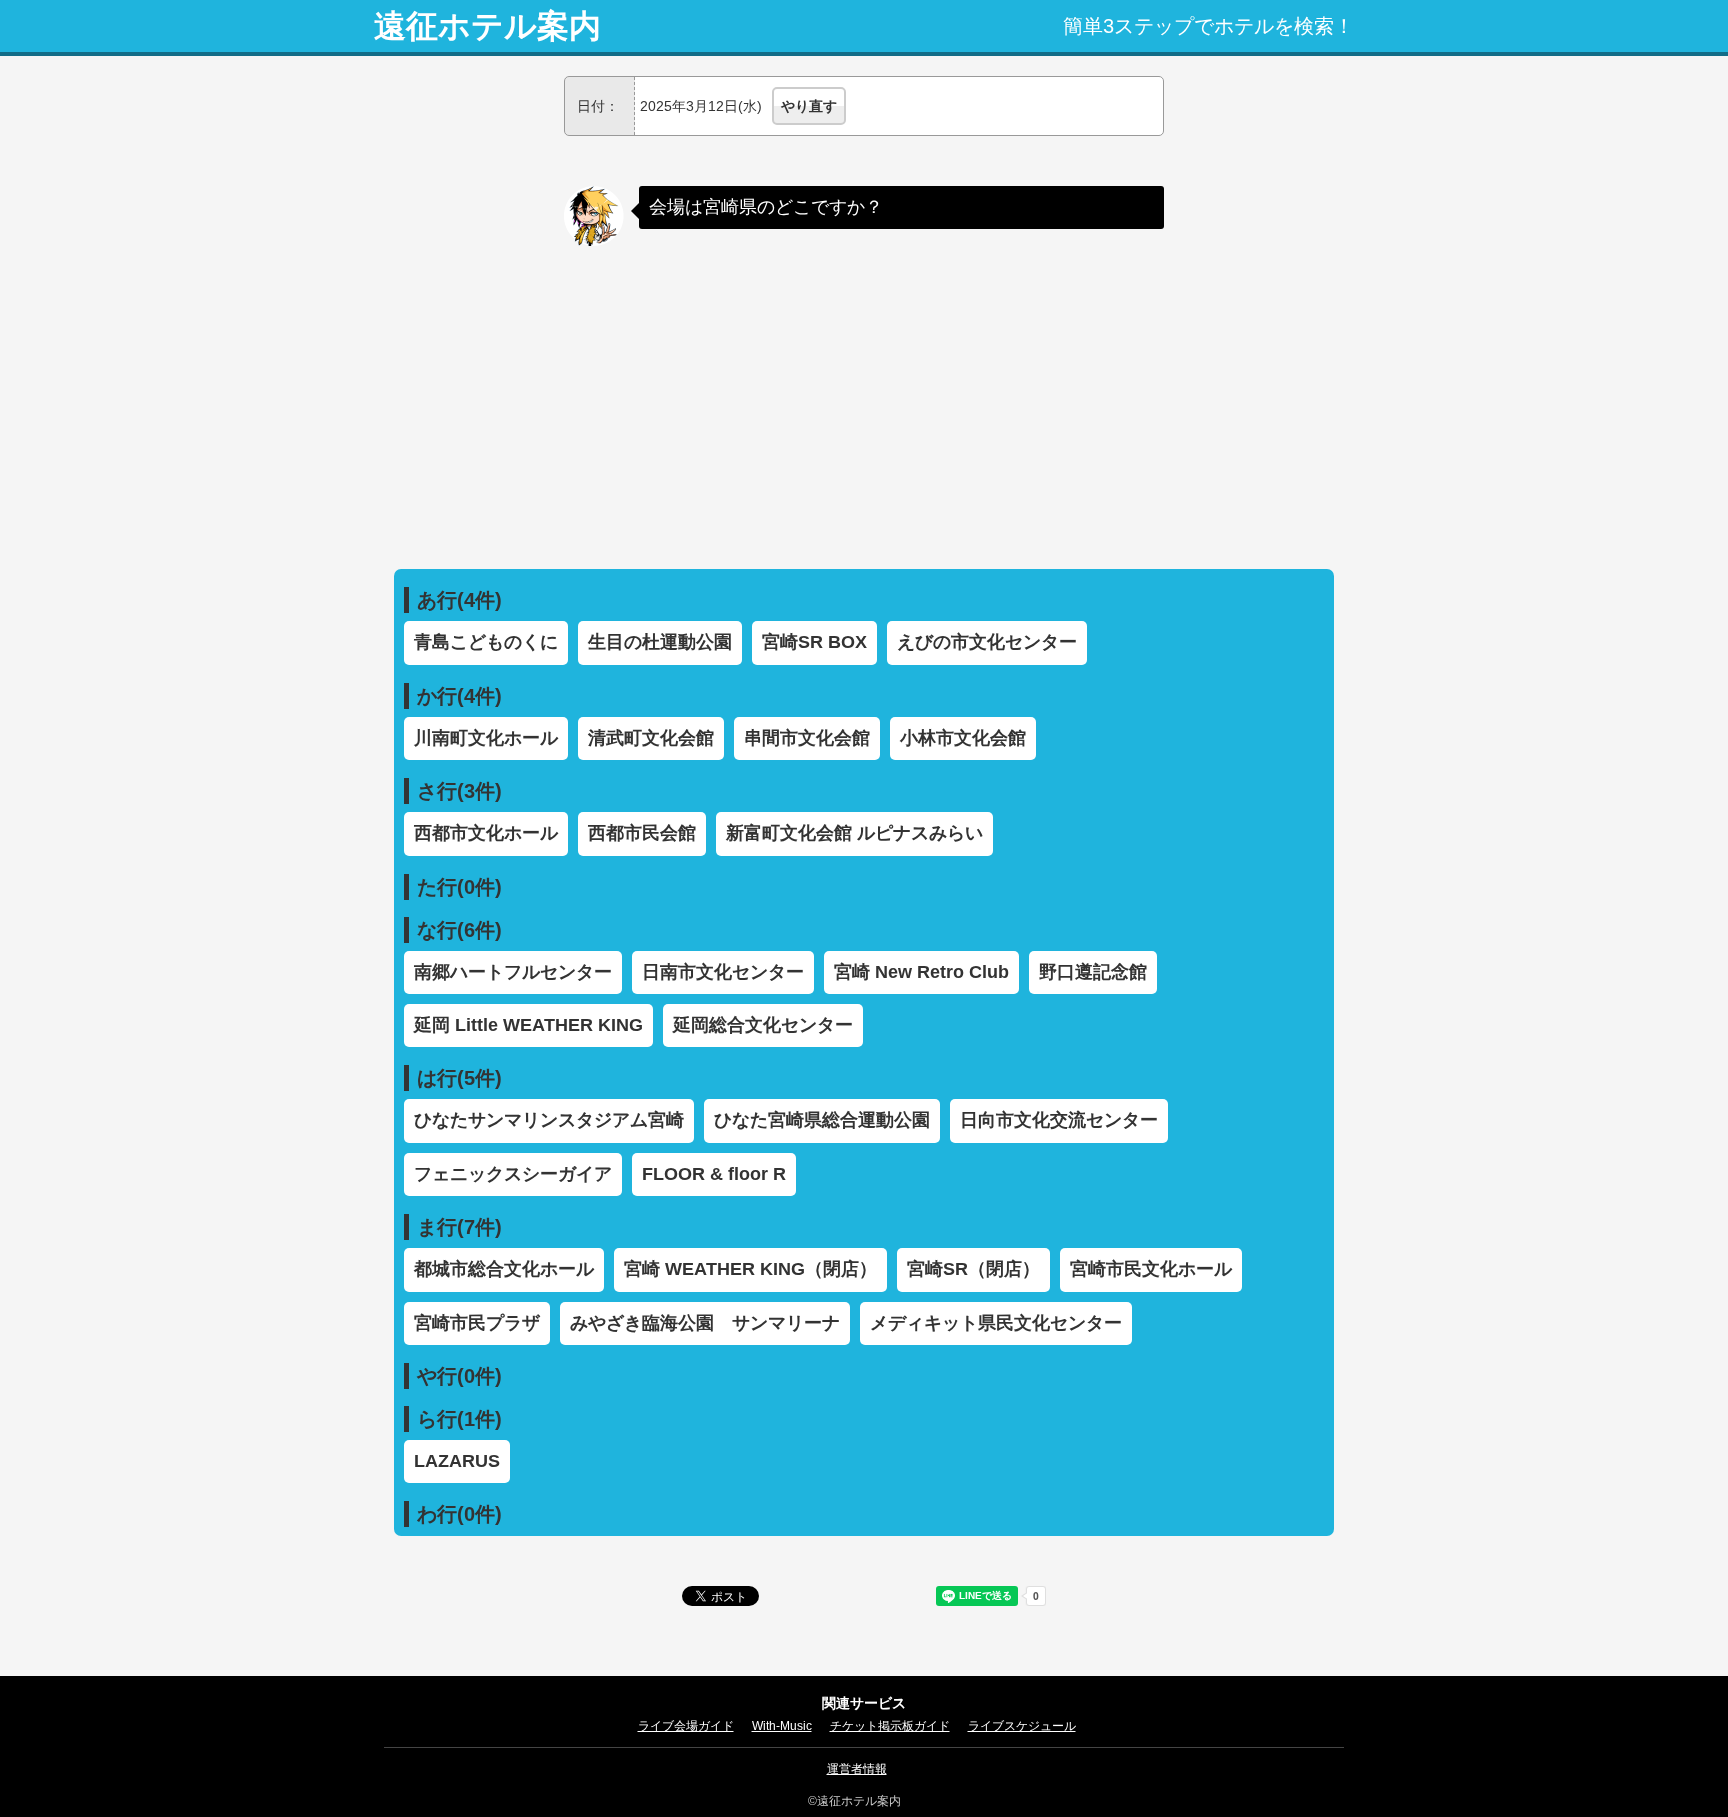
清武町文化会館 (651, 738)
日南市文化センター (723, 972)
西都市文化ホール (486, 833)
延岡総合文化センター (763, 1025)
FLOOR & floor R (714, 1174)
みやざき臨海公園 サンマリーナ (705, 1323)
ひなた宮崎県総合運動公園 (822, 1120)
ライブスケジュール (1022, 1726)
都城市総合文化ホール (504, 1269)
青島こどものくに (486, 642)
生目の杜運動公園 (660, 642)
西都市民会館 (642, 833)
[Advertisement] (864, 399)
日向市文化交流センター (1059, 1120)
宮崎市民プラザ (477, 1323)
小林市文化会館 (963, 738)
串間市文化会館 (807, 738)
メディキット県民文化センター (996, 1323)
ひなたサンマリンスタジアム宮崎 (549, 1120)
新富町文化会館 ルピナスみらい (854, 833)
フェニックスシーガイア (513, 1174)
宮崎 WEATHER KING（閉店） (750, 1269)
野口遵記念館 (1093, 972)
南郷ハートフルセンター (513, 972)
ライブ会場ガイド (686, 1726)
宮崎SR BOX (814, 642)
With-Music (782, 1726)
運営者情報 (857, 1769)
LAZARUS (457, 1461)
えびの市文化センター (987, 642)
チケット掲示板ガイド (890, 1726)
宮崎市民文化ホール (1151, 1269)
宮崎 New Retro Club (921, 972)
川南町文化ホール (486, 738)
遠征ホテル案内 (487, 26)
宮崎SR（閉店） (973, 1269)
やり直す (809, 106)
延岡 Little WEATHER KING (528, 1025)
